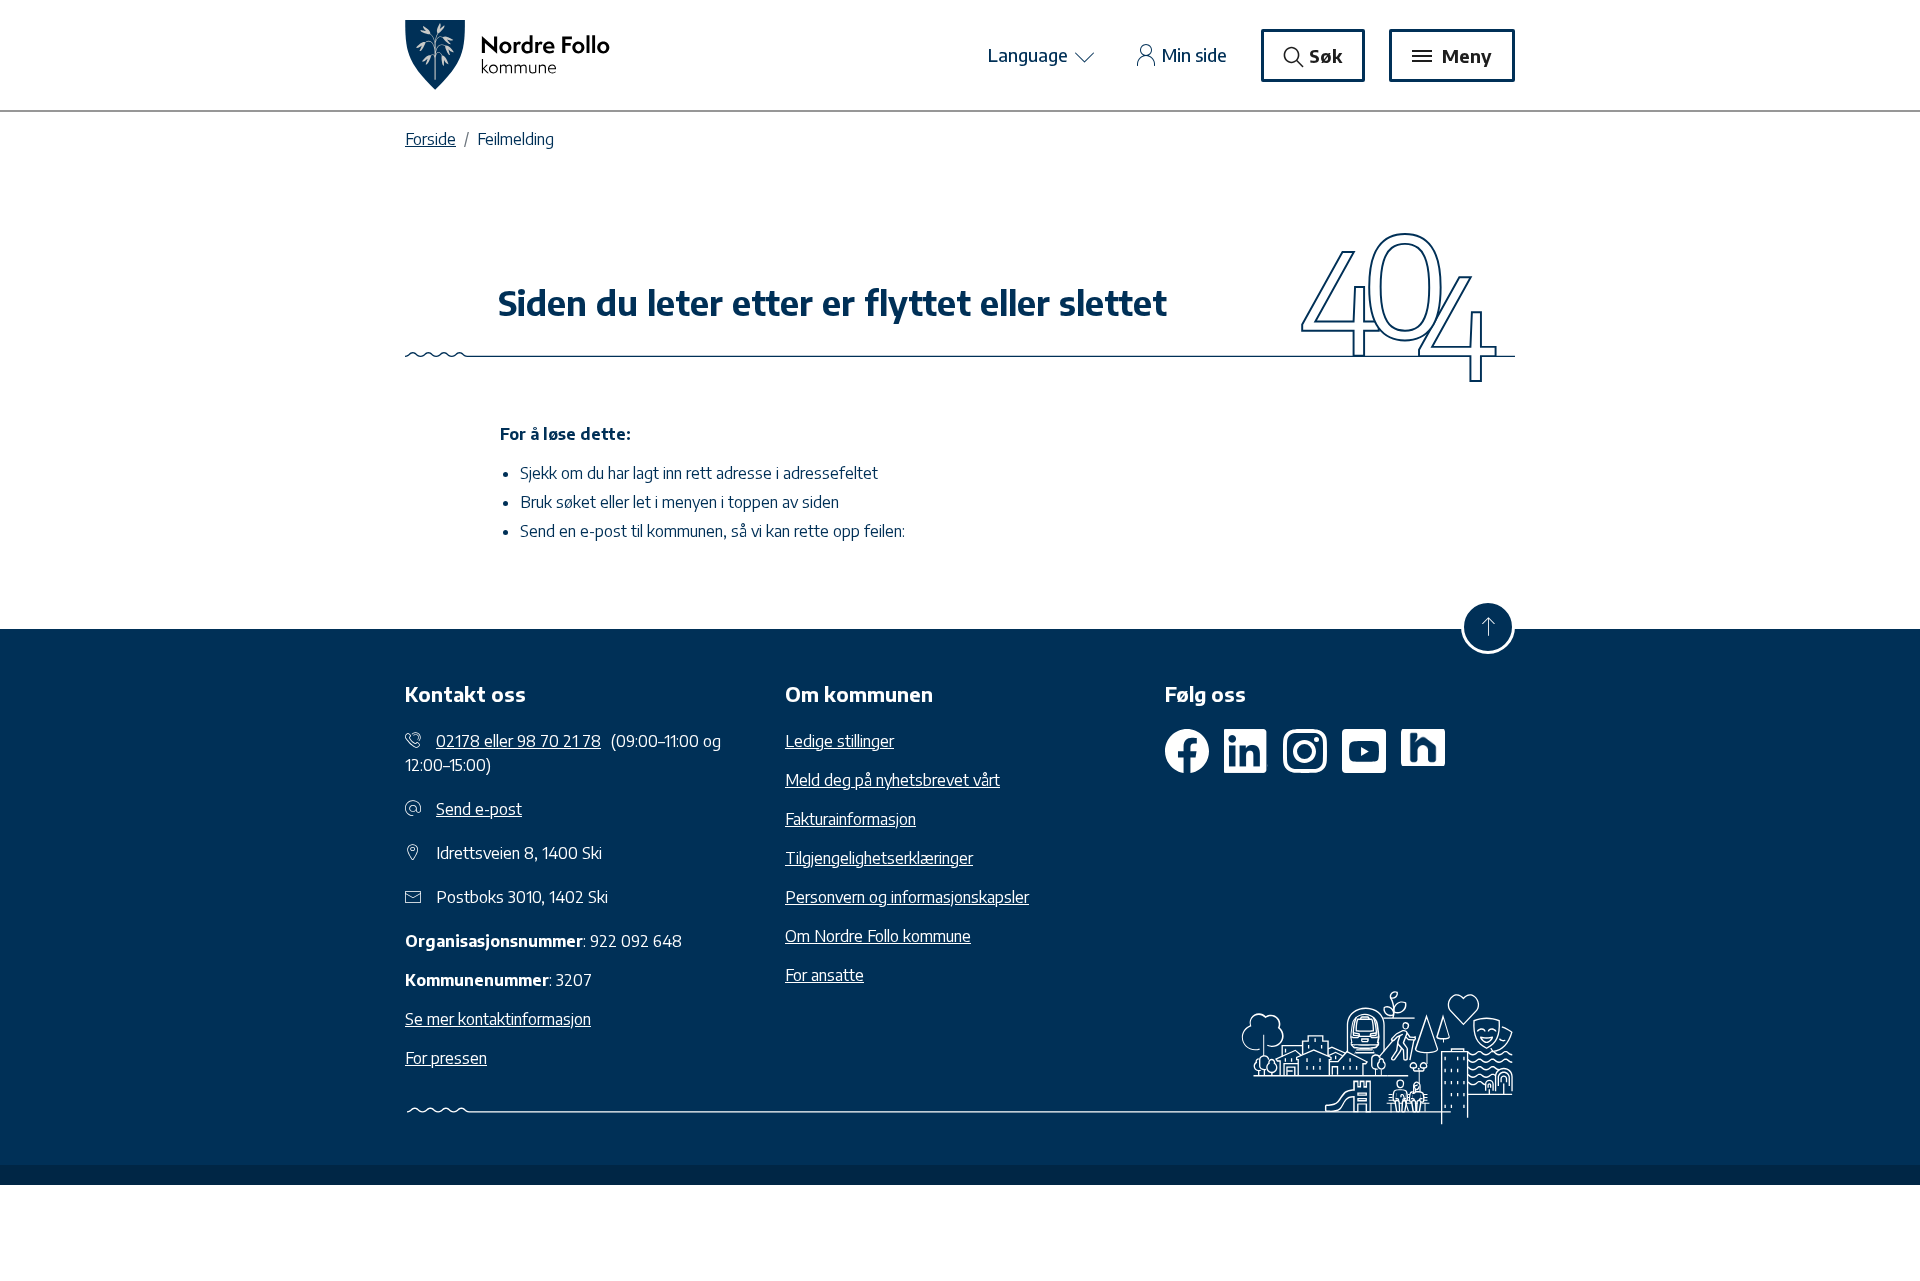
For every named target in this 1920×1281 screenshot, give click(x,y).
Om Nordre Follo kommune (878, 936)
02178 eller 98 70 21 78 (518, 741)
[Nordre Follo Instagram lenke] (1364, 751)
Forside (430, 139)
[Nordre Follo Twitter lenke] (1246, 751)
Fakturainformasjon (850, 819)
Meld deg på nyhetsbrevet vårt (892, 780)
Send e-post (479, 809)
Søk (1325, 55)
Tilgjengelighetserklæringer (879, 858)
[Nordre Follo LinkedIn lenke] (1423, 751)
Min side (1194, 54)
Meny (1464, 55)
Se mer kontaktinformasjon (498, 1019)
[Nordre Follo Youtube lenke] (1305, 751)
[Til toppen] (1488, 627)
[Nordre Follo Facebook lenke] (1187, 751)
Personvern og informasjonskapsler (907, 897)
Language (1030, 54)
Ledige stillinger (839, 741)
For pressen (446, 1058)
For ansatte (824, 975)
